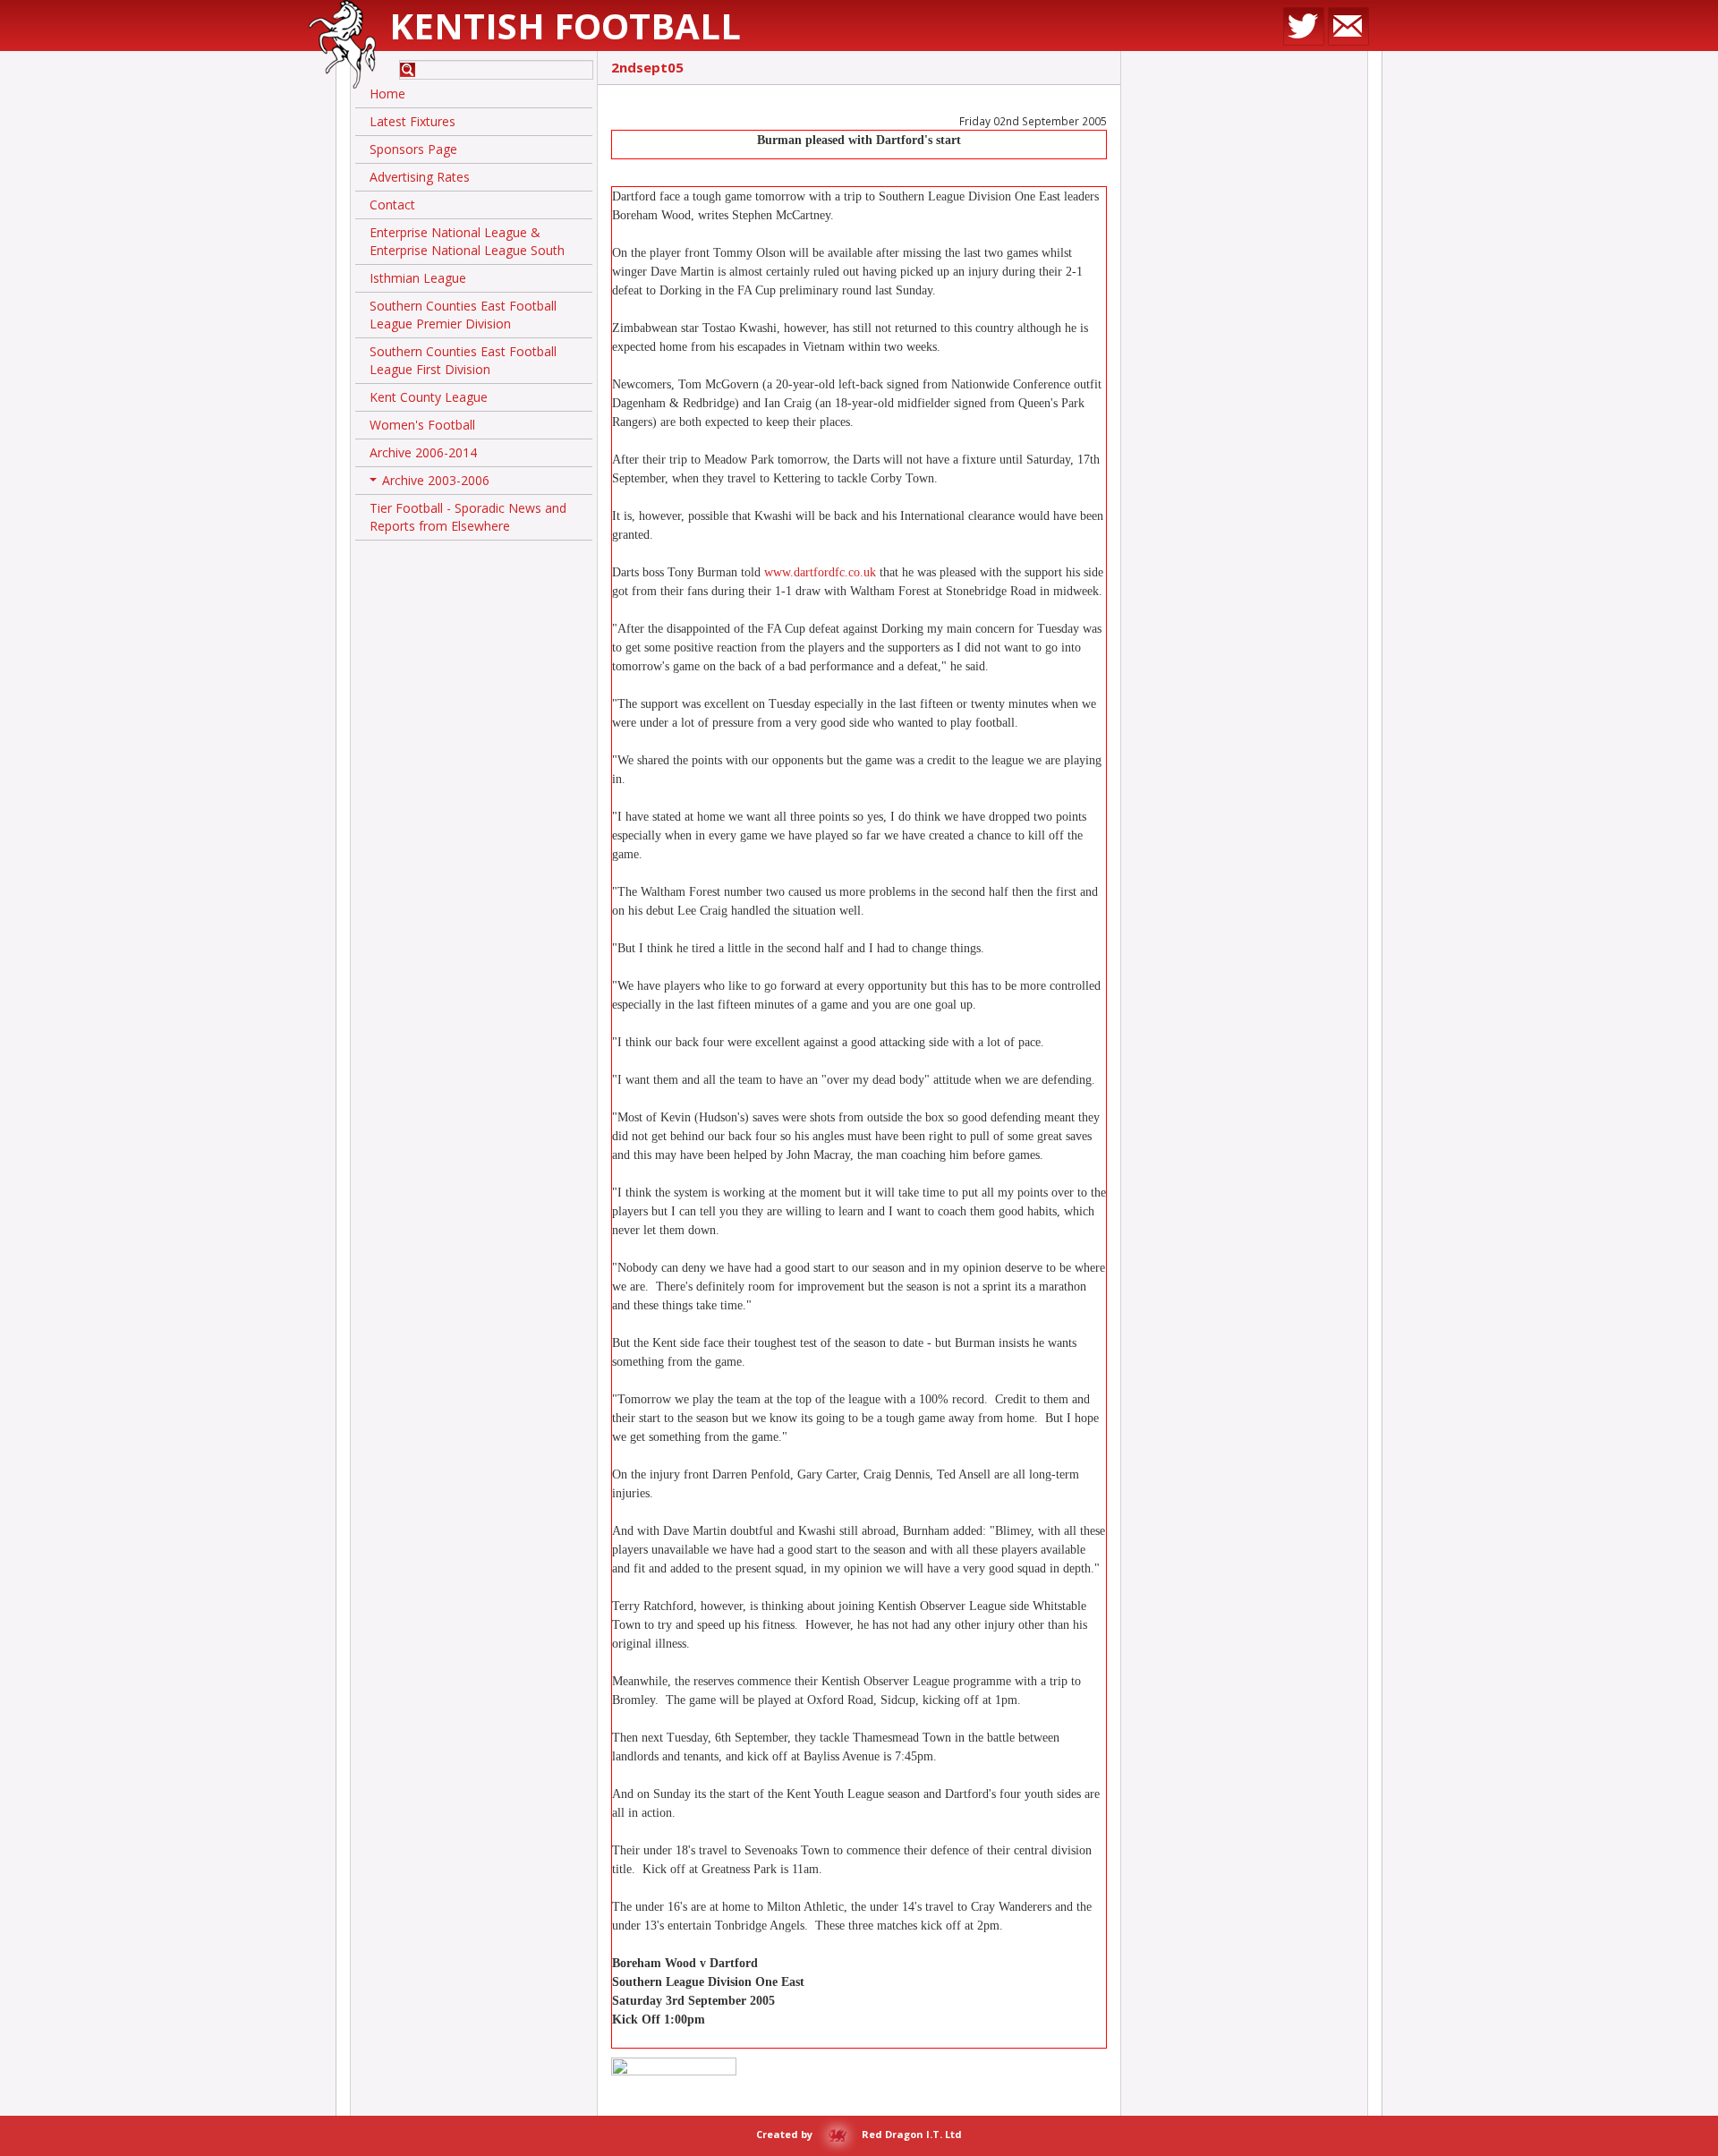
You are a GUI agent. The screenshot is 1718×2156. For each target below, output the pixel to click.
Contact (392, 205)
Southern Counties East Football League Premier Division (463, 315)
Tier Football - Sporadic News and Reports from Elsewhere (468, 517)
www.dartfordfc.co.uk (820, 572)
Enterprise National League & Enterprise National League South (467, 241)
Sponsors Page (413, 149)
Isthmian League (418, 278)
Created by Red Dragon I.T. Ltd (859, 2134)
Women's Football (422, 425)
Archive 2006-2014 (423, 452)
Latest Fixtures (412, 121)
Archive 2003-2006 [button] (431, 483)
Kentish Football (565, 26)
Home (387, 94)
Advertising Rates (420, 177)
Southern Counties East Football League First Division (463, 360)
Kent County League (429, 397)
